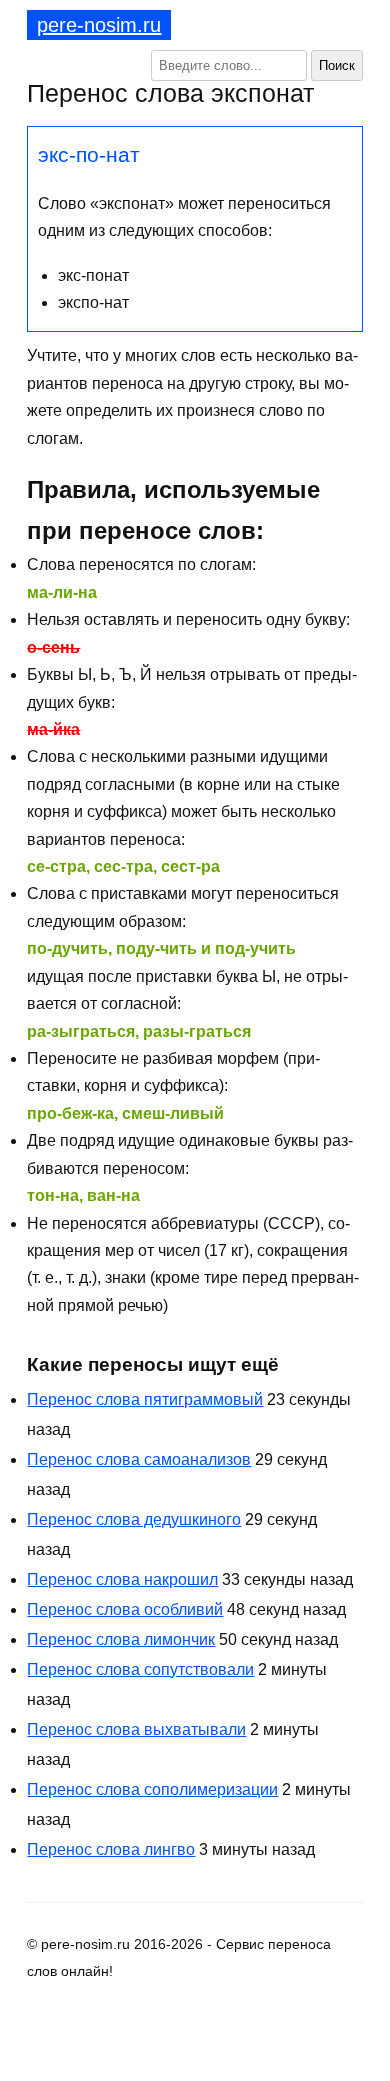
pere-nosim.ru (99, 25)
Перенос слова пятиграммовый (145, 1399)
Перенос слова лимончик (121, 1639)
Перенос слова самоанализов (139, 1459)
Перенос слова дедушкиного (134, 1519)
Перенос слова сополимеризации (152, 1789)
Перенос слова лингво (111, 1849)
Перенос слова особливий (125, 1609)
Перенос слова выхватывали (136, 1729)
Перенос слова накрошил (122, 1579)
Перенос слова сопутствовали (140, 1669)
